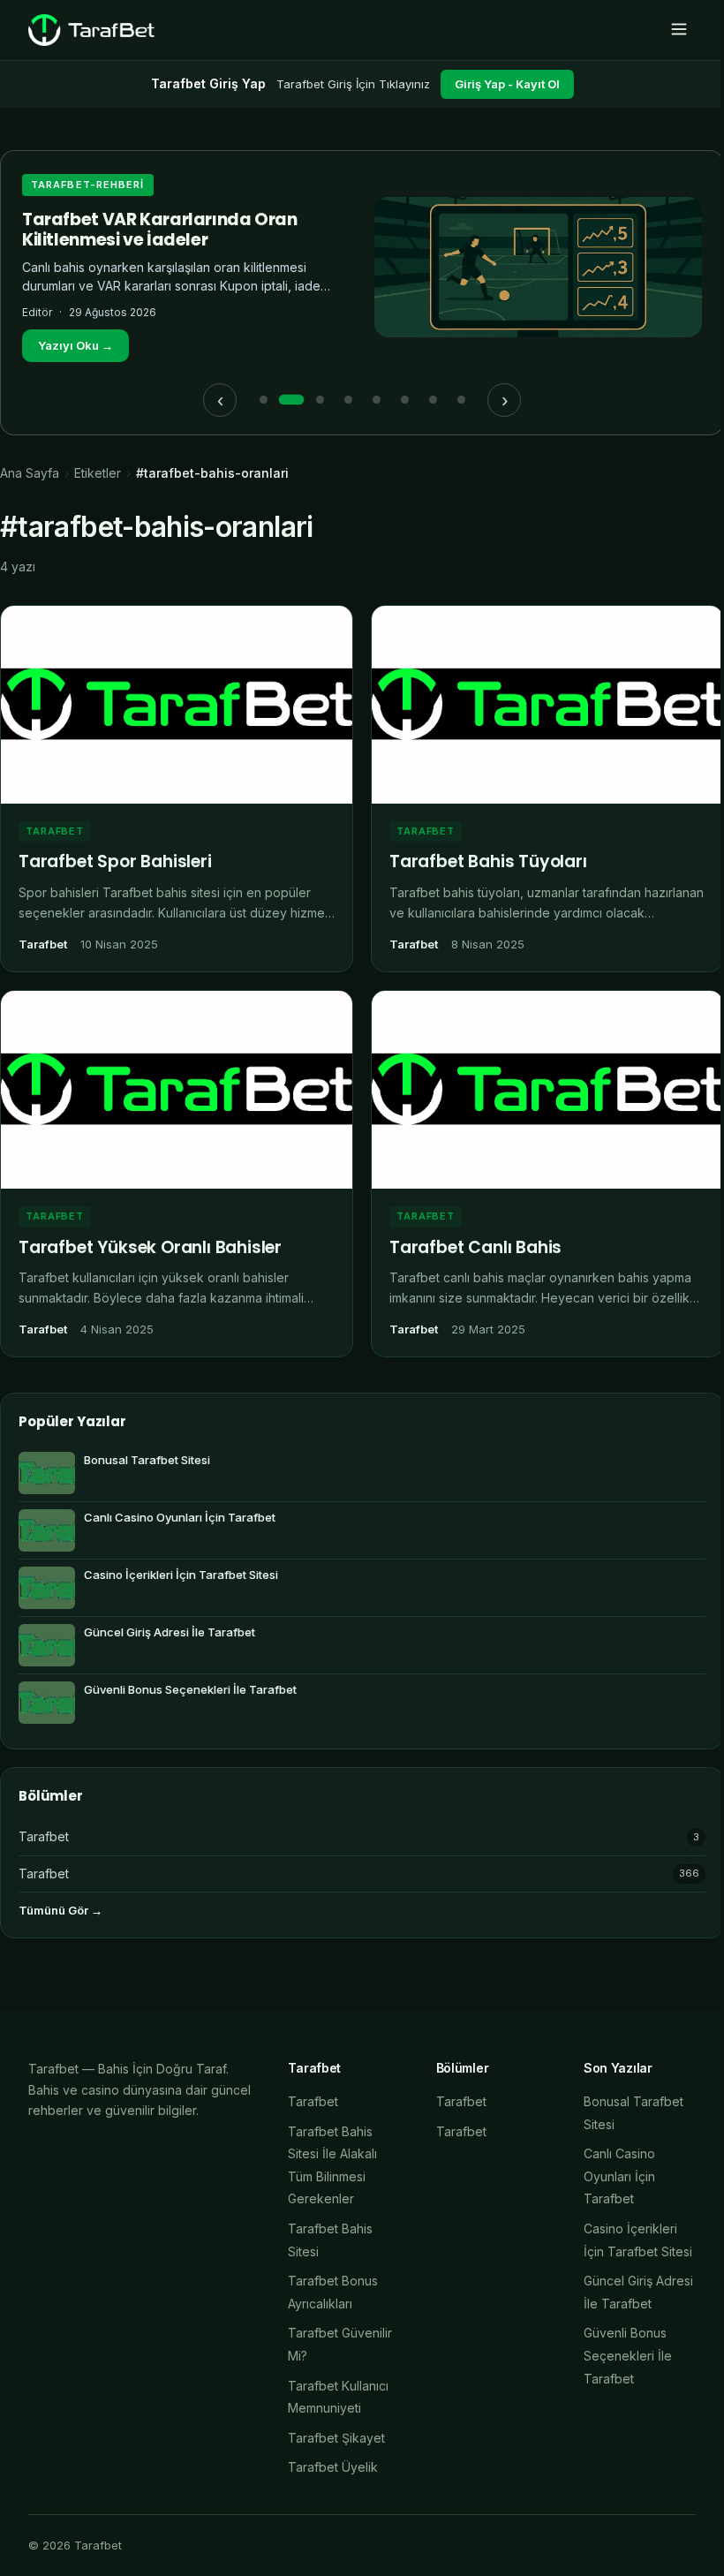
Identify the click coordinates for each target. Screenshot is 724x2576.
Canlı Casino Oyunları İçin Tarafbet (619, 2176)
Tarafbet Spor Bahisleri (115, 861)
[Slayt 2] (291, 400)
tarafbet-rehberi (88, 185)
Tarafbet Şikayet (336, 2438)
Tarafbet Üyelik (333, 2467)
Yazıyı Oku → (75, 345)
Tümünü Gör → (60, 1910)
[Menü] (679, 30)
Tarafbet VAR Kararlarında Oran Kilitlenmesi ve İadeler (160, 230)
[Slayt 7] (433, 400)
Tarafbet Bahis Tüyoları (488, 861)
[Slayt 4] (348, 400)
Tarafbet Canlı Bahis (475, 1247)
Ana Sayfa (30, 473)
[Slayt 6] (404, 400)
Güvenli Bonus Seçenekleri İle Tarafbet (628, 2355)
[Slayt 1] (263, 400)
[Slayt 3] (320, 400)
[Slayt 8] (461, 400)
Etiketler (98, 473)
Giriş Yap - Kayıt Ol (507, 84)
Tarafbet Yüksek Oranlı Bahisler (150, 1247)
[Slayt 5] (376, 400)
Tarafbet (55, 831)
